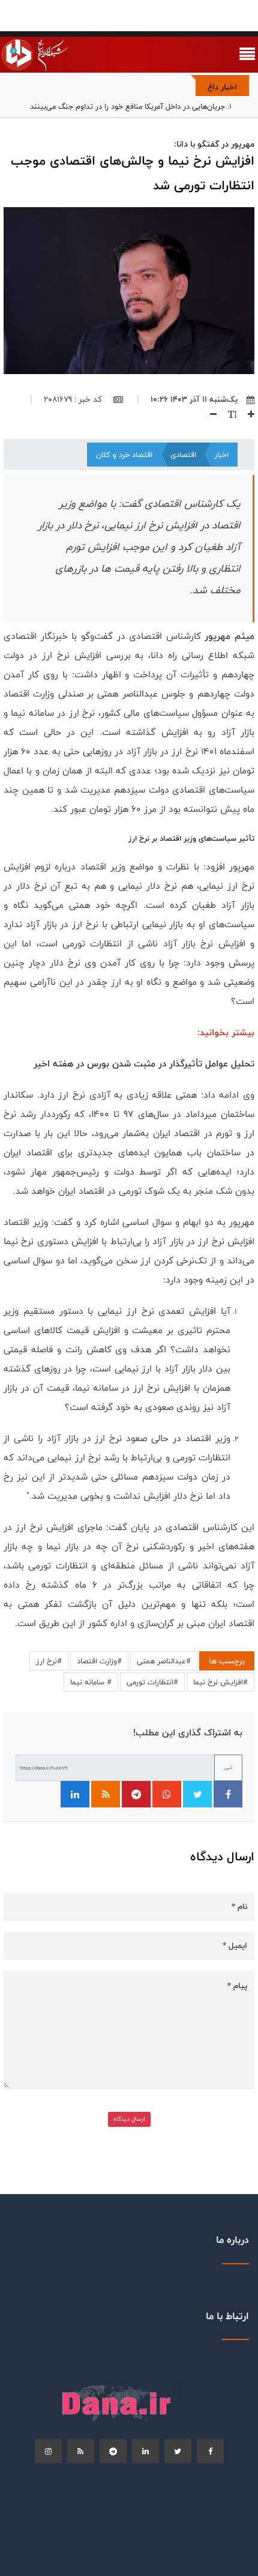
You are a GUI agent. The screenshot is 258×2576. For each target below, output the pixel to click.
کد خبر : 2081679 (74, 399)
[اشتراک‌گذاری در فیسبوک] (228, 1794)
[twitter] (178, 2451)
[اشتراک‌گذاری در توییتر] (197, 1794)
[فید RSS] (106, 1794)
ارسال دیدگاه (129, 2119)
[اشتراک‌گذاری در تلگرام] (136, 1794)
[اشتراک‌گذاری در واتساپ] (167, 1794)
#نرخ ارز (49, 1661)
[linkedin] (145, 2451)
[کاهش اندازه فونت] (209, 414)
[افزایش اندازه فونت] (247, 414)
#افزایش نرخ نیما (220, 1682)
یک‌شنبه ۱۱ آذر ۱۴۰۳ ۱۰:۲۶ (194, 399)
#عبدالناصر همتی (164, 1661)
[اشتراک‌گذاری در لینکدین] (75, 1794)
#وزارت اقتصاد (99, 1661)
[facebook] (210, 2451)
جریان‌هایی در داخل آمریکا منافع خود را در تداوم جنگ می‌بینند (127, 106)
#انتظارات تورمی (152, 1682)
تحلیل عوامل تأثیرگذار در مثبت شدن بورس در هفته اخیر (144, 1064)
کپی (228, 1767)
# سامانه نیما (91, 1682)
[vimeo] (48, 2451)
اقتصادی (183, 455)
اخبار (221, 455)
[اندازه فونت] (228, 414)
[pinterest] (113, 2451)
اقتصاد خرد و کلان (124, 455)
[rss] (81, 2451)
